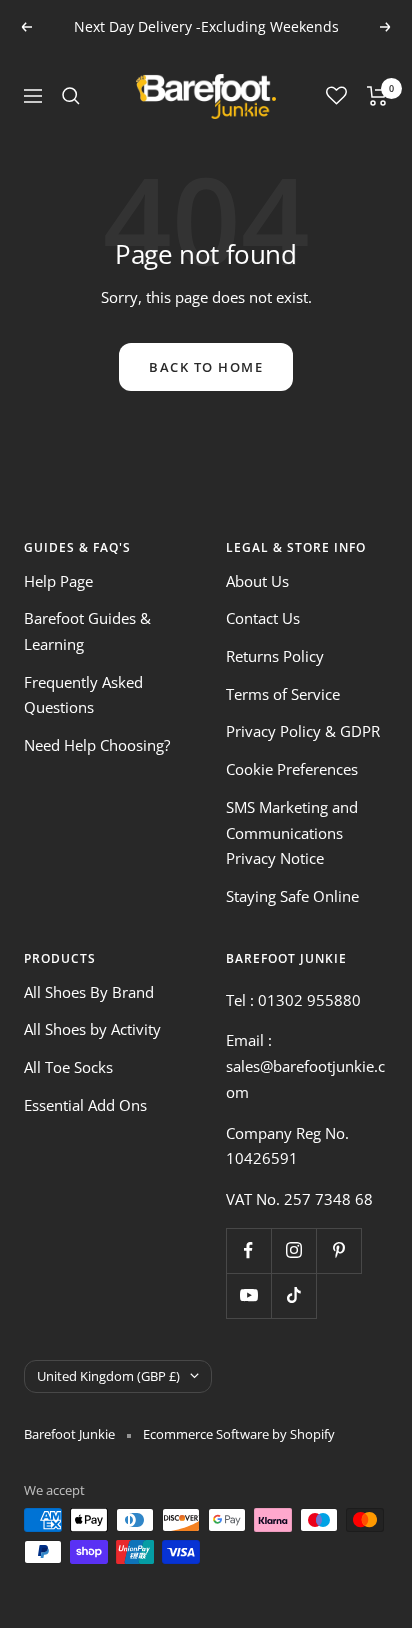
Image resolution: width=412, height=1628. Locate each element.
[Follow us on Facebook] (248, 1250)
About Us (257, 581)
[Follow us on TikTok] (293, 1295)
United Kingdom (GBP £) (108, 1376)
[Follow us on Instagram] (293, 1250)
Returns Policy (275, 656)
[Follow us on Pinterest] (338, 1250)
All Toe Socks (68, 1067)
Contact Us (263, 618)
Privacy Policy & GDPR (303, 731)
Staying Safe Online (292, 896)
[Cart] (377, 96)
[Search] (71, 96)
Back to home (206, 367)
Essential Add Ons (85, 1105)
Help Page (58, 581)
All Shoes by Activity (92, 1029)
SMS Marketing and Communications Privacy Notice (292, 832)
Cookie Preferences (292, 769)
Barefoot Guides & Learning (87, 631)
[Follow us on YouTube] (248, 1295)
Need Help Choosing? (97, 745)
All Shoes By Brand (89, 992)
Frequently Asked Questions (83, 695)
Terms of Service (283, 694)
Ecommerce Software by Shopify (239, 1434)
